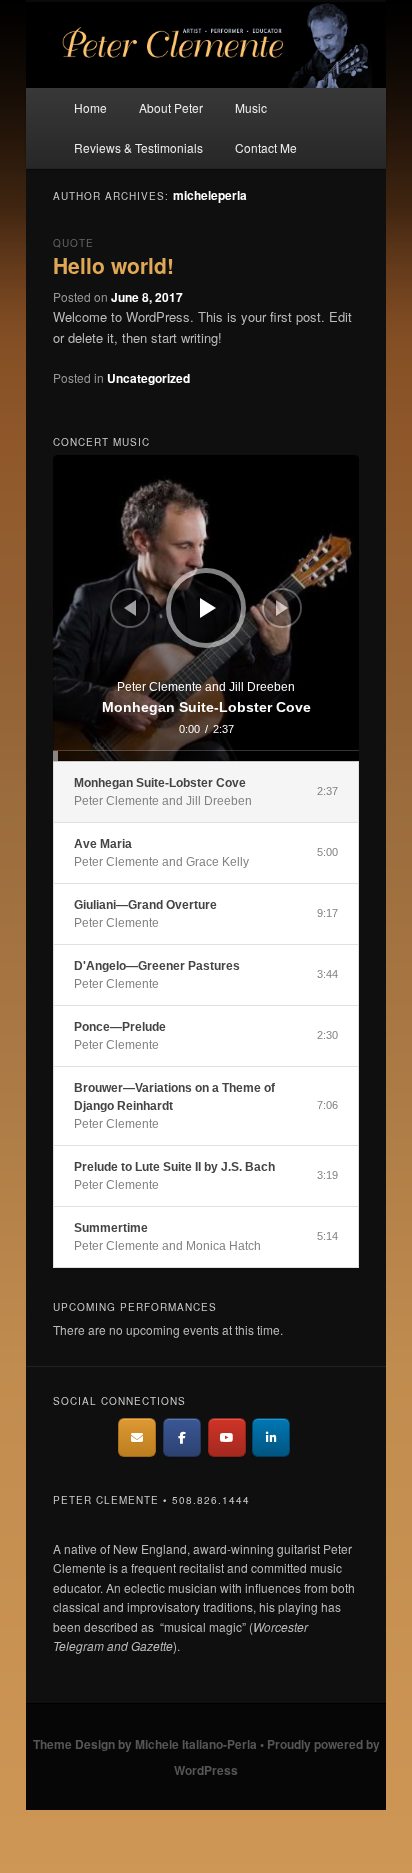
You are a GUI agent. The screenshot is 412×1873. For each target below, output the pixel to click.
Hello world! (113, 265)
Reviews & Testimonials (138, 147)
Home (90, 107)
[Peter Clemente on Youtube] (227, 1437)
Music (251, 107)
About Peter (171, 107)
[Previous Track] (130, 608)
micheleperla (210, 195)
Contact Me (266, 147)
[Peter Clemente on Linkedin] (271, 1437)
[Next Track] (282, 608)
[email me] (137, 1437)
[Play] (208, 608)
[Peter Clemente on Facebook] (182, 1437)
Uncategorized (148, 378)
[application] (205, 607)
